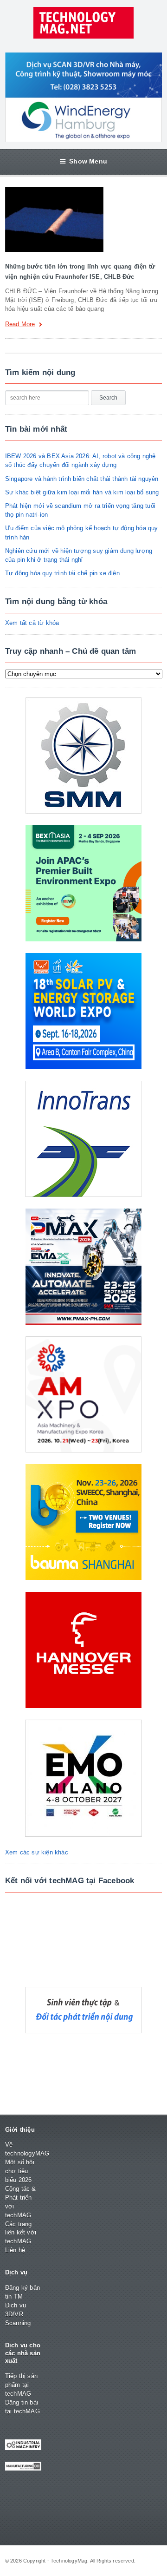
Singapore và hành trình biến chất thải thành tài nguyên (82, 479)
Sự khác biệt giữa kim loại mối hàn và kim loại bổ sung (82, 492)
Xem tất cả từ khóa (32, 623)
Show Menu (88, 161)
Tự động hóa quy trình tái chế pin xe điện (62, 573)
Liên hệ (15, 2250)
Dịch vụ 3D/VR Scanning (18, 2314)
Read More (20, 324)
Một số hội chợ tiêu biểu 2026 (20, 2171)
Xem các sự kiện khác (37, 1852)
